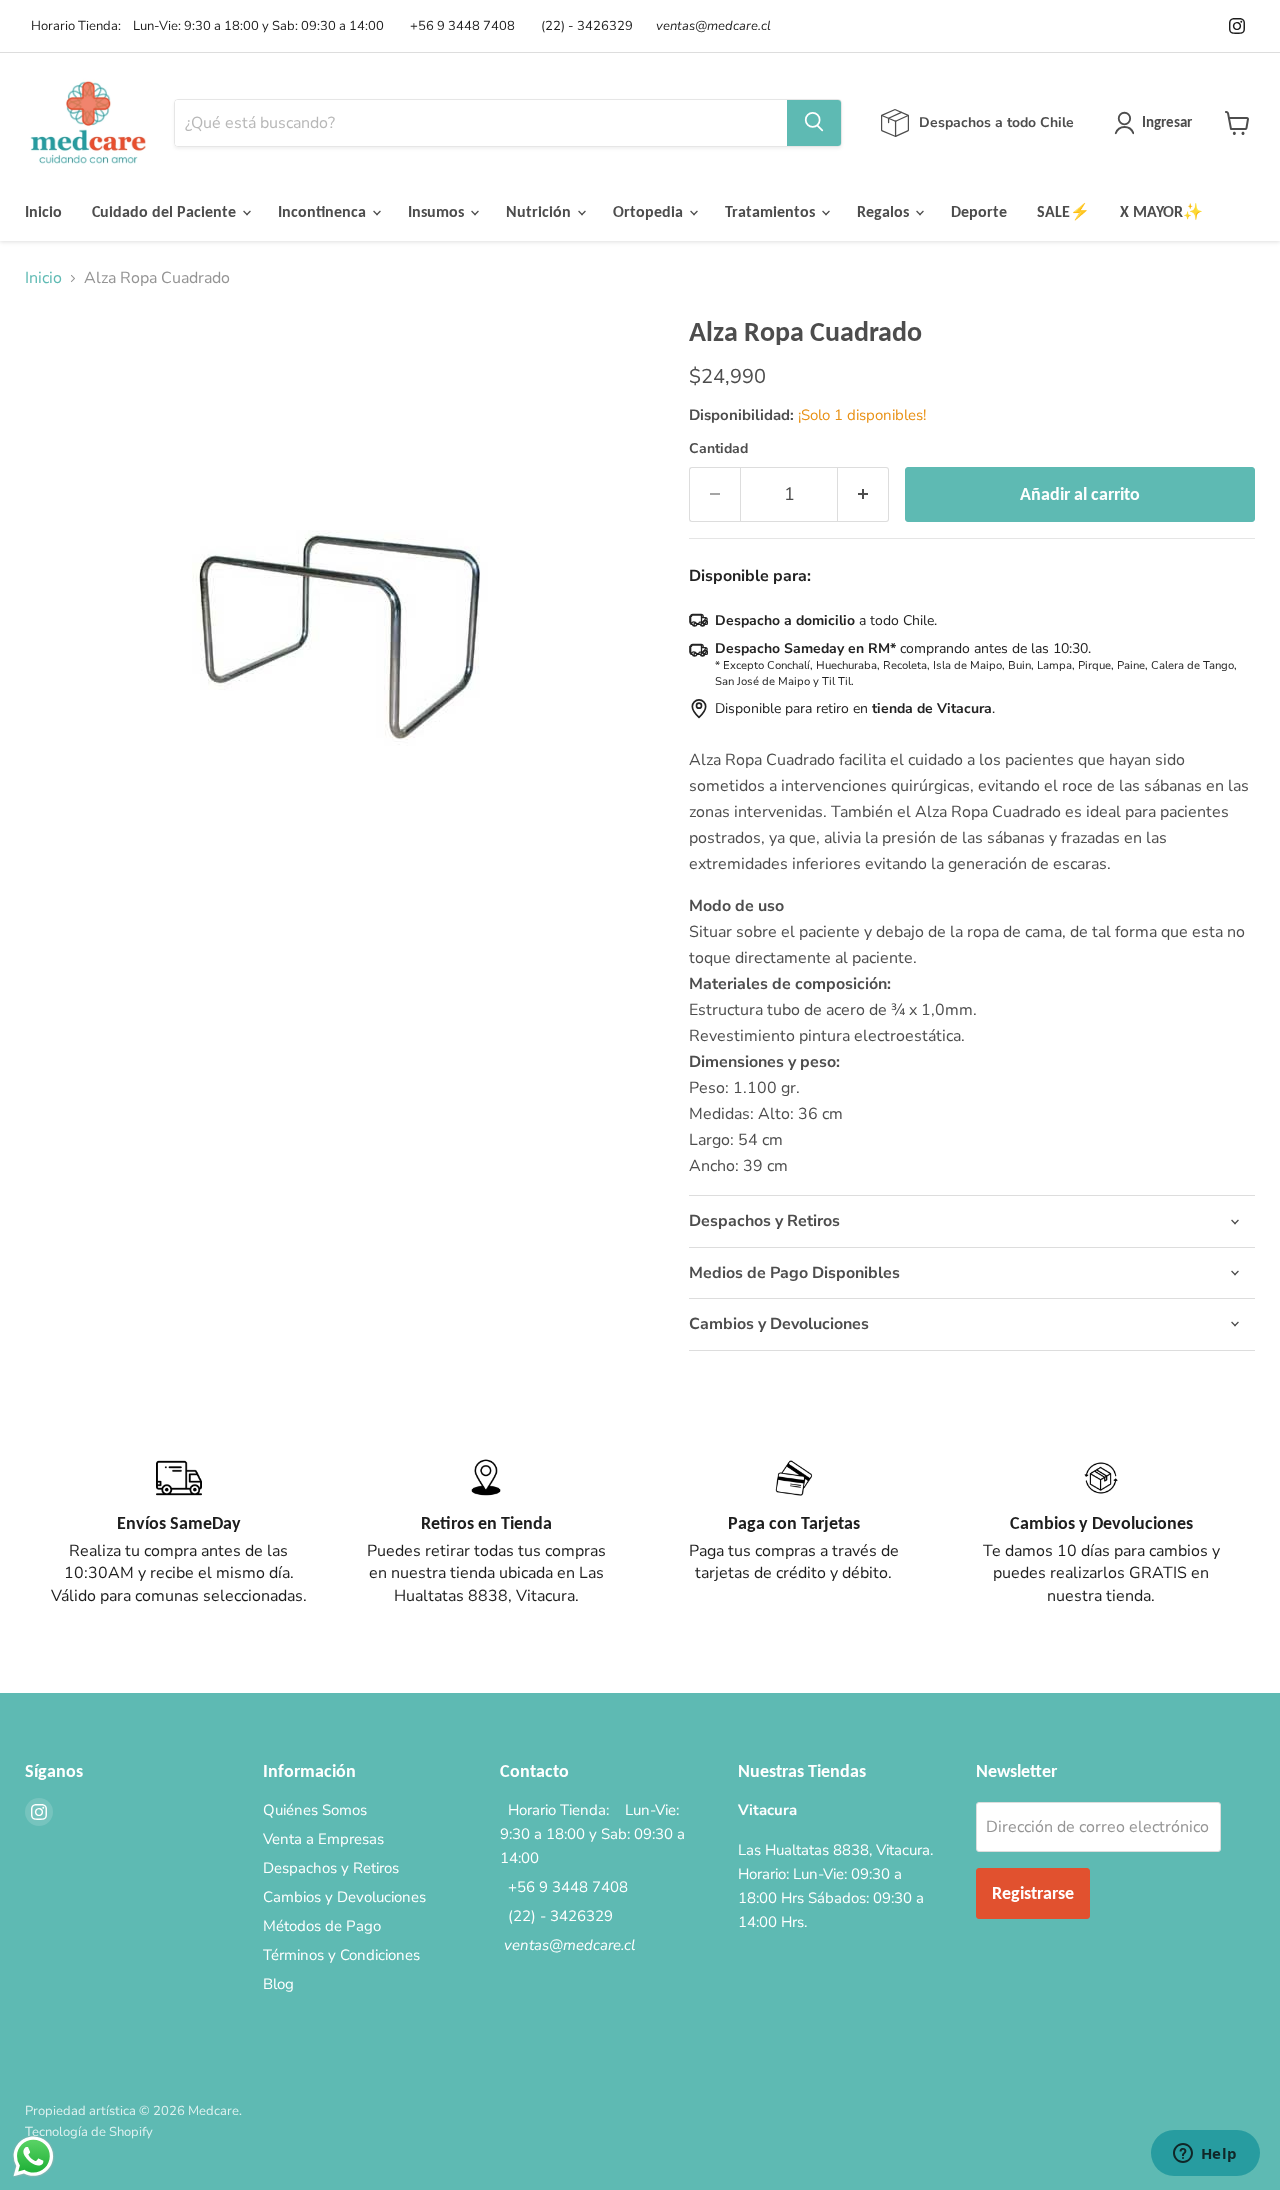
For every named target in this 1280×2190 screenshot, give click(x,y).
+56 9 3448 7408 (459, 26)
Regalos (885, 211)
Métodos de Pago (322, 1926)
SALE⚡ (1063, 211)
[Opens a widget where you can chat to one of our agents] (1205, 2155)
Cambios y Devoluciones (344, 1897)
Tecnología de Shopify (89, 2132)
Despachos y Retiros (331, 1868)
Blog (278, 1984)
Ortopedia (650, 211)
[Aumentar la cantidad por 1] (863, 494)
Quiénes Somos (315, 1810)
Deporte (979, 211)
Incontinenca (324, 211)
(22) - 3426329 (584, 26)
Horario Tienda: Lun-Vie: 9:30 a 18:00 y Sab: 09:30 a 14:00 (204, 26)
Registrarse (1033, 1893)
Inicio (43, 211)
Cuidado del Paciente (166, 211)
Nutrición (540, 211)
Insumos (438, 211)
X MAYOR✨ (1161, 211)
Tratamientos (772, 211)
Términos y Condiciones (341, 1955)
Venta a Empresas (323, 1839)
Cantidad (718, 449)
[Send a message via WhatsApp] (33, 2156)
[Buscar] (814, 123)
